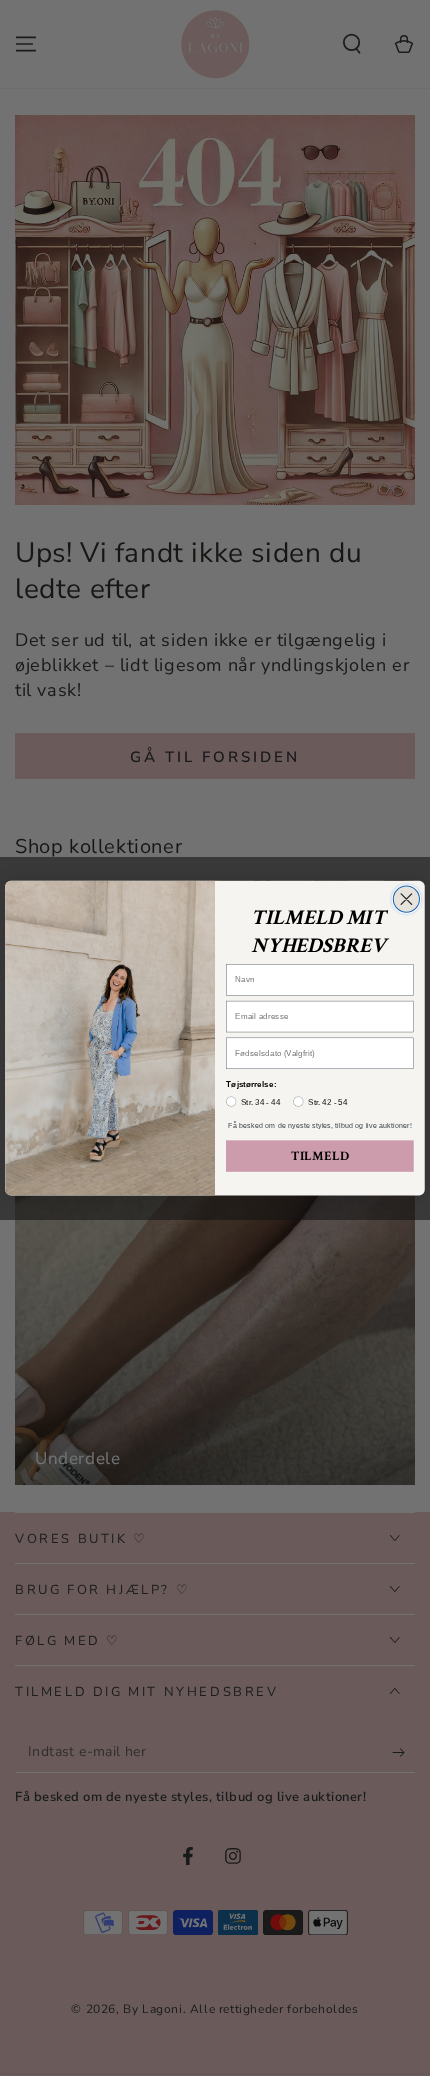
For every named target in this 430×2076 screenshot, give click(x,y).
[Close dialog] (406, 899)
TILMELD (320, 1156)
